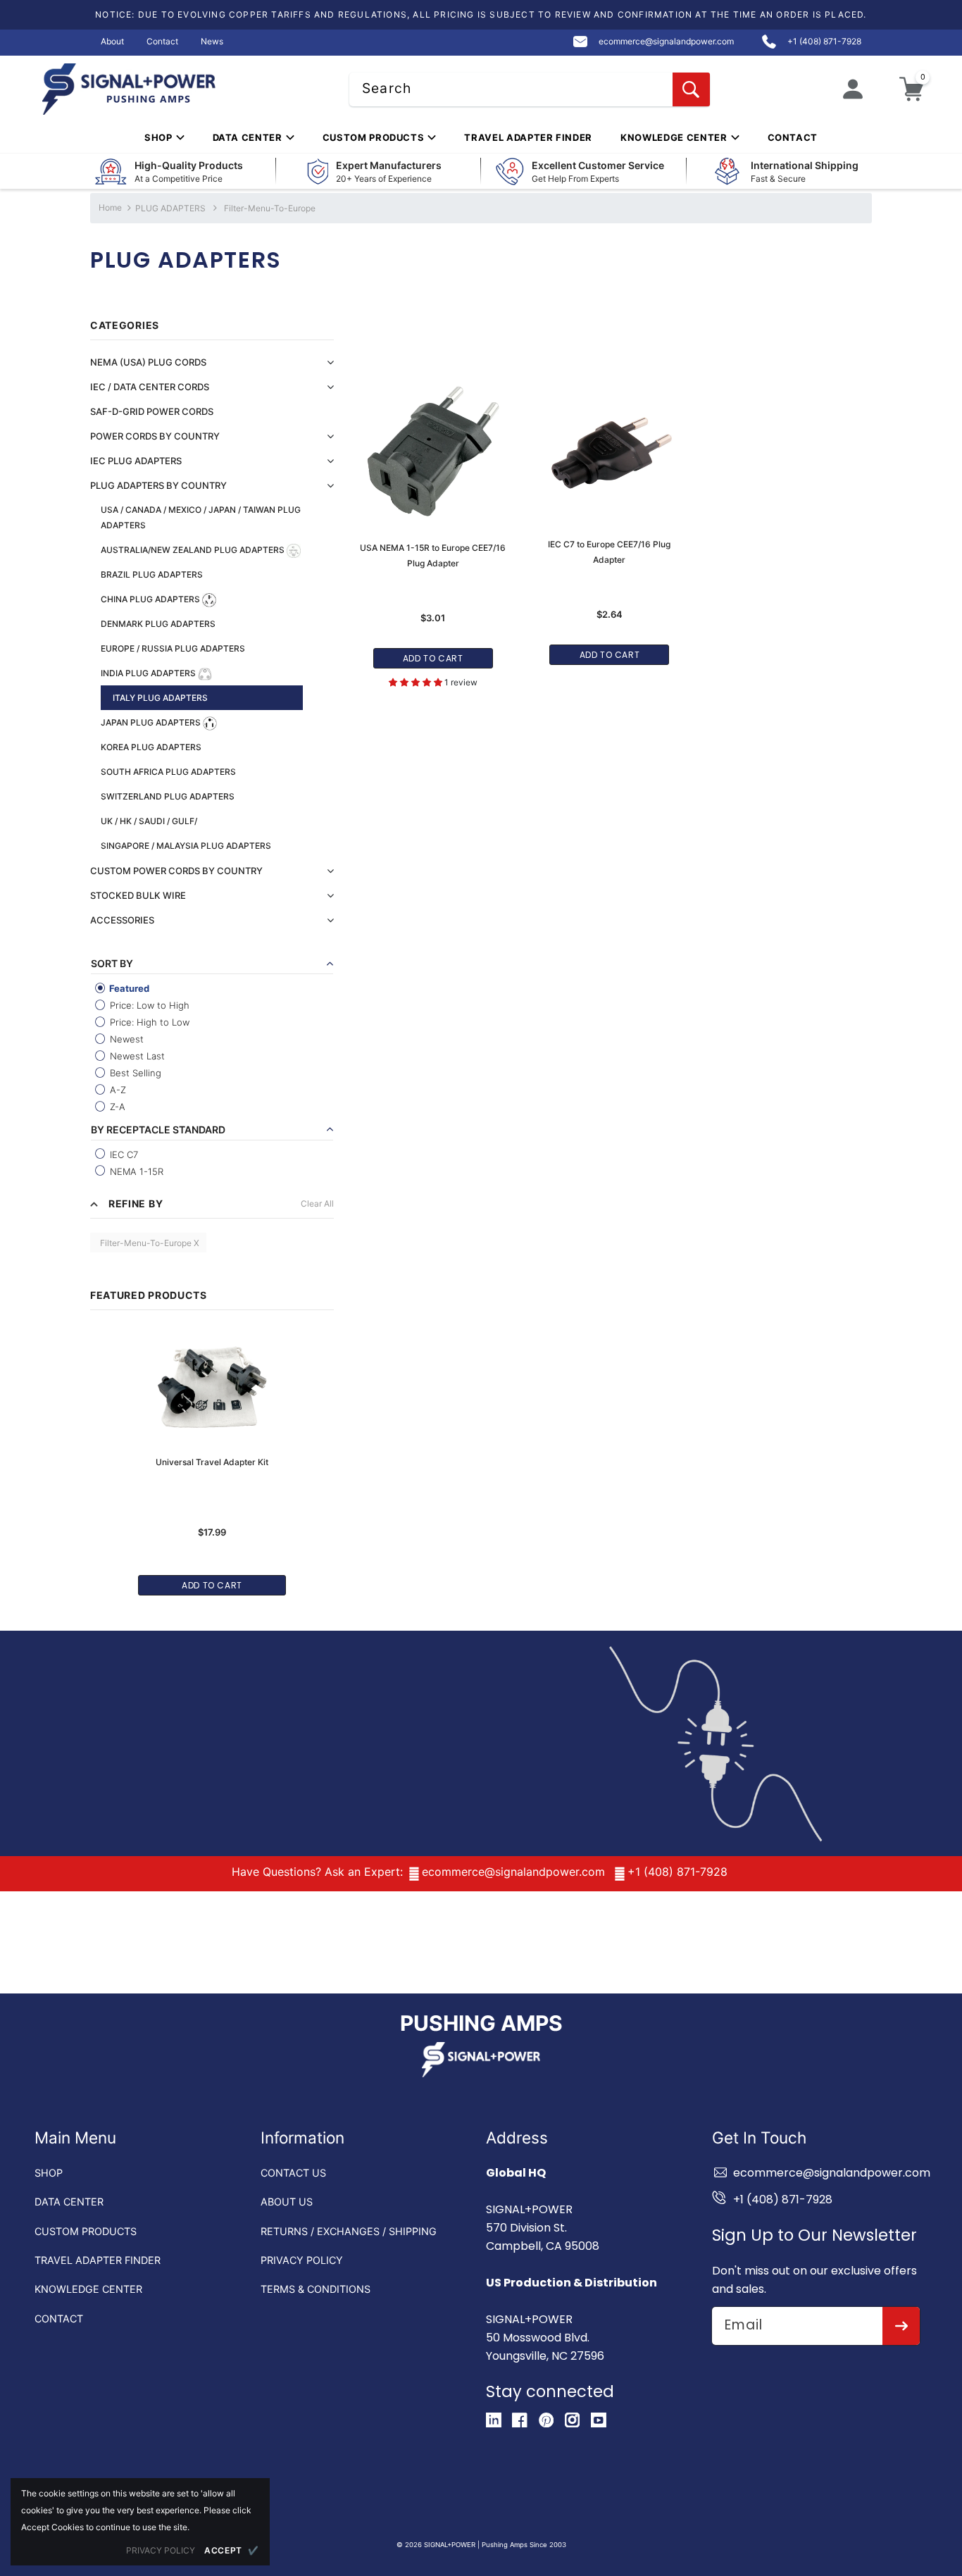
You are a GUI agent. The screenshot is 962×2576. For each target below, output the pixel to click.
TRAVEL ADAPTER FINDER (98, 2260)
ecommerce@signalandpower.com (513, 1872)
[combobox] (530, 89)
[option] (212, 1455)
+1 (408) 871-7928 (677, 1872)
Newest (125, 1039)
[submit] (901, 2326)
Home (110, 207)
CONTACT (59, 2319)
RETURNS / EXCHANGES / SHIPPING (349, 2231)
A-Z (117, 1090)
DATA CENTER (69, 2202)
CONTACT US (293, 2173)
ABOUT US (287, 2202)
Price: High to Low (148, 1022)
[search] (691, 89)
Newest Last (136, 1056)
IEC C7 (123, 1155)
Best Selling (134, 1073)
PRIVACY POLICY (302, 2260)
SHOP (49, 2173)
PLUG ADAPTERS (171, 208)
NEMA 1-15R (135, 1171)
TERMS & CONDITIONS (316, 2289)
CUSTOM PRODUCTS (86, 2231)
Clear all (317, 1203)
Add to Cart (212, 1585)
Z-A (116, 1107)
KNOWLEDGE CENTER (88, 2289)
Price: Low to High (148, 1005)
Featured (128, 988)
